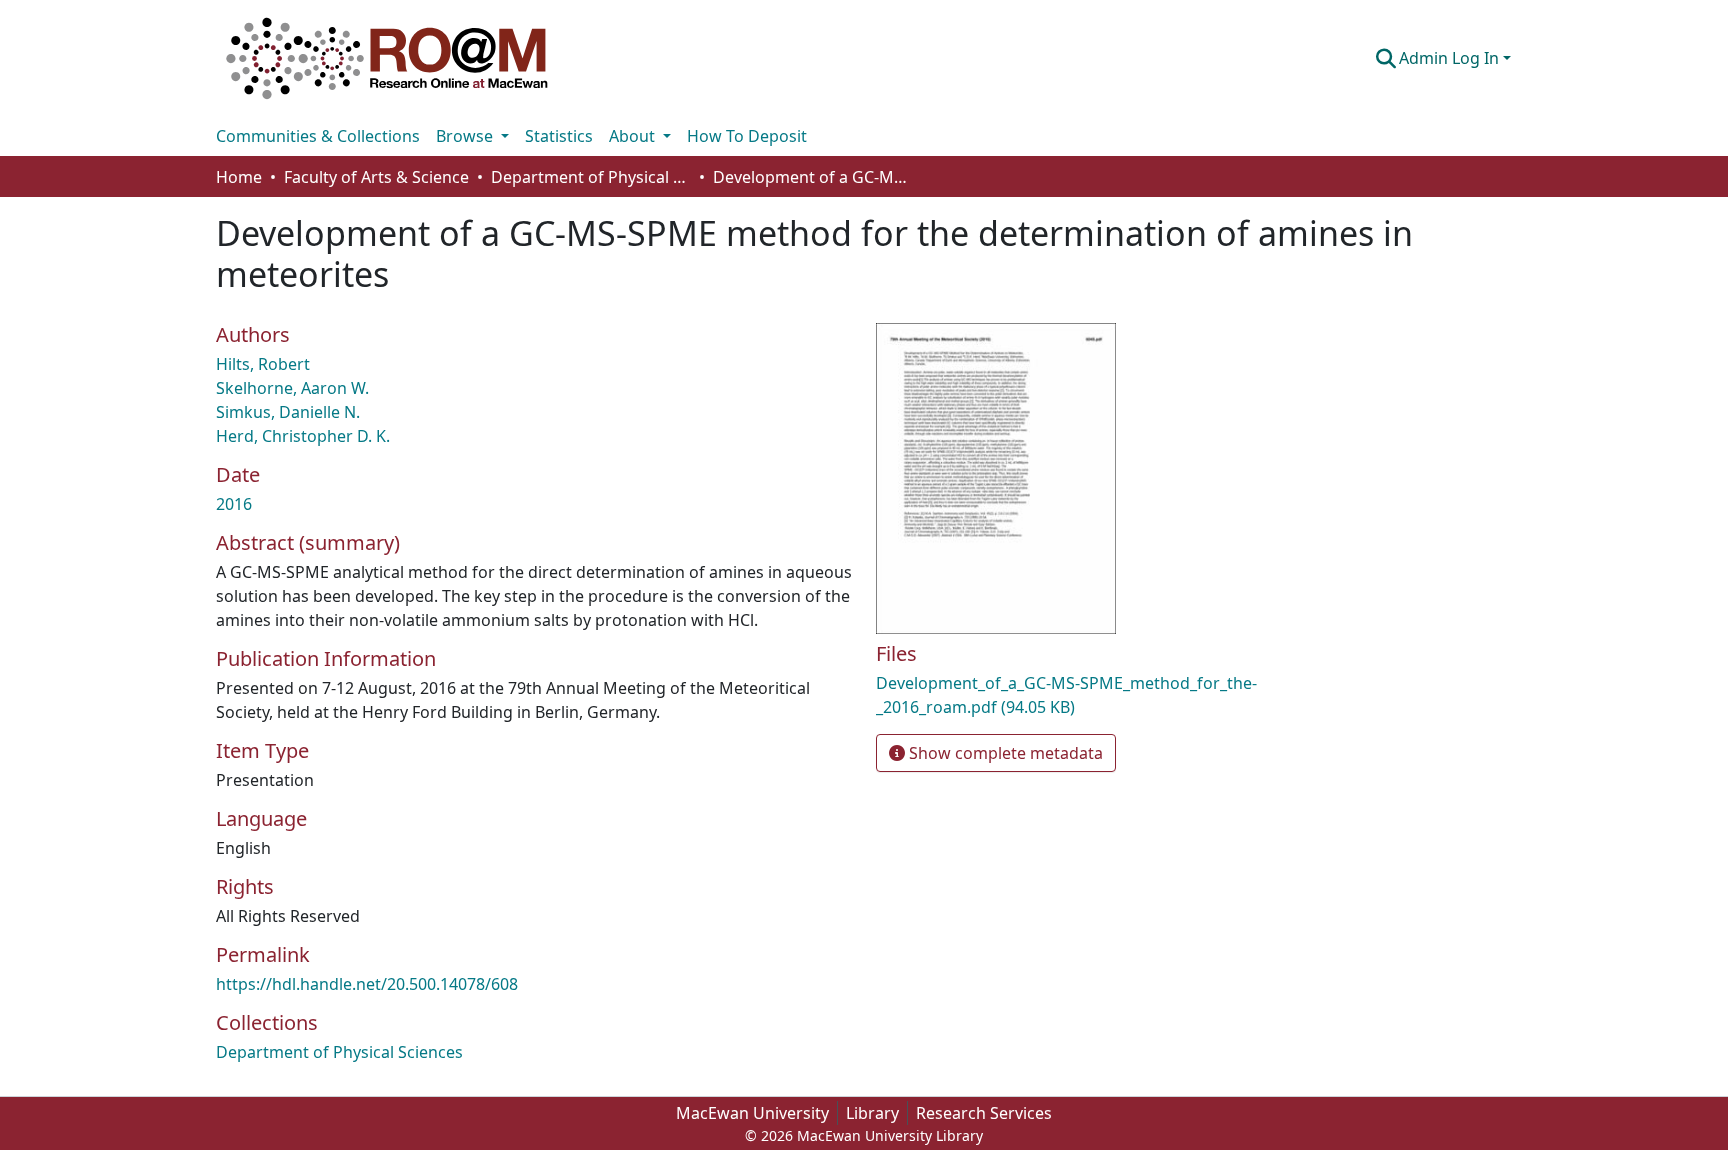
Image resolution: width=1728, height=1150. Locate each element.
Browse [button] (466, 136)
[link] (1084, 695)
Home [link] (239, 177)
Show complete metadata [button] (1004, 753)
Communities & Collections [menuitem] (318, 136)
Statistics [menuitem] (559, 136)
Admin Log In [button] (1451, 58)
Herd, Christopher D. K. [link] (303, 436)
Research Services (984, 1113)
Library (872, 1113)
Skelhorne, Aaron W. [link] (292, 388)
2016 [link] (234, 504)
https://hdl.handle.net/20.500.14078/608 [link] (367, 984)
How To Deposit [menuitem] (747, 136)
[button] (387, 58)
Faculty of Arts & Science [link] (376, 177)
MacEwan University (752, 1113)
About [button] (634, 136)
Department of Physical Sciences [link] (591, 177)
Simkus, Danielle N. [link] (288, 412)
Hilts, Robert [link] (263, 364)
